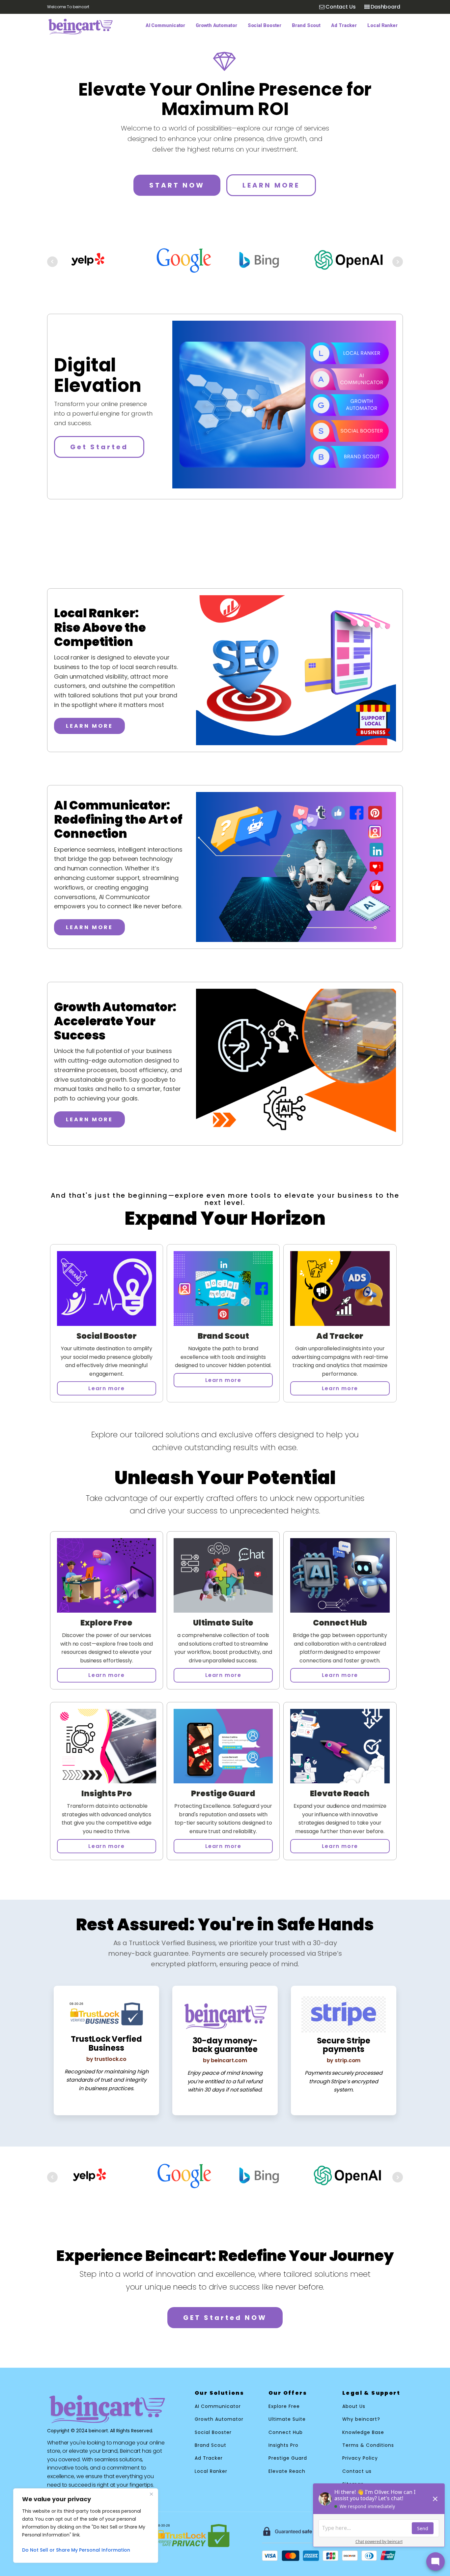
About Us (354, 2406)
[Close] (151, 2494)
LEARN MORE (271, 185)
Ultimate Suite (287, 2419)
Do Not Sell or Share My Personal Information (76, 2550)
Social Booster (265, 26)
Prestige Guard (288, 2458)
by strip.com (344, 2060)
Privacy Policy (360, 2458)
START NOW (177, 185)
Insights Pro (283, 2445)
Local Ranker (382, 26)
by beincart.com (225, 2060)
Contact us (357, 2471)
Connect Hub (286, 2432)
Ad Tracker (344, 26)
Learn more (106, 1388)
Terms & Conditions (368, 2445)
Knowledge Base (363, 2432)
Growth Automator (216, 26)
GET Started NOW (225, 2318)
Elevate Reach (287, 2471)
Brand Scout (306, 26)
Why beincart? (361, 2419)
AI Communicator (166, 26)
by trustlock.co (107, 2059)
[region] (86, 2526)
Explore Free (284, 2406)
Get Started (99, 447)
